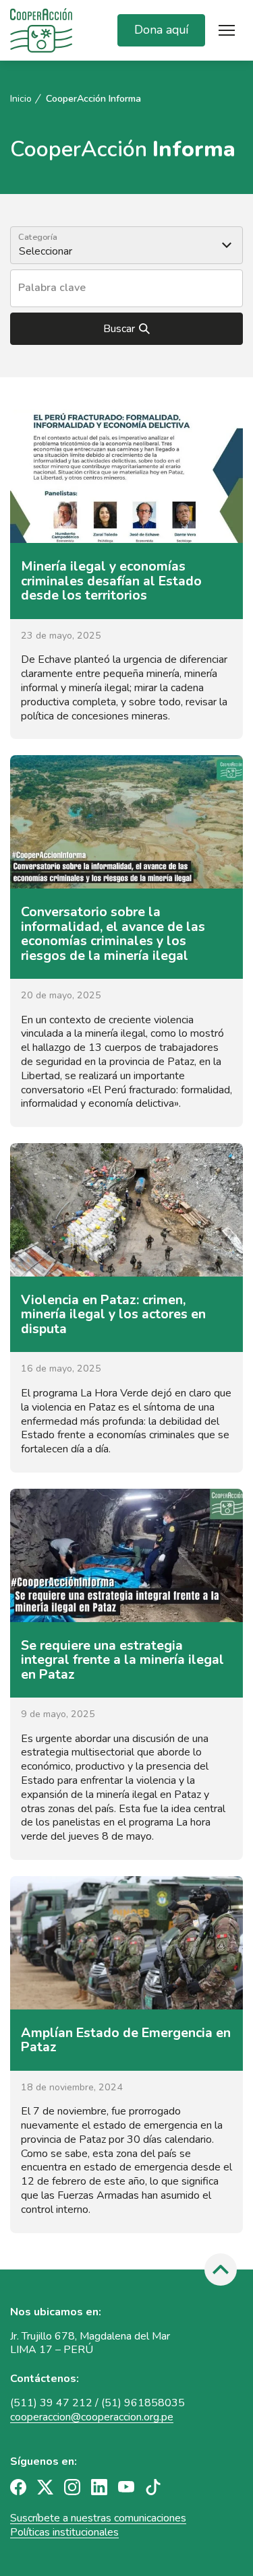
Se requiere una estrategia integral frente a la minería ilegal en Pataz (122, 1660)
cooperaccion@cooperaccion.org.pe (92, 2417)
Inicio (21, 99)
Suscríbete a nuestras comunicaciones (98, 2518)
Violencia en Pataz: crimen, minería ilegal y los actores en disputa (113, 1314)
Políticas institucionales (64, 2532)
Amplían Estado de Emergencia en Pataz (126, 2040)
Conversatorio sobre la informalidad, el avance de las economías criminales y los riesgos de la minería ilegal (113, 934)
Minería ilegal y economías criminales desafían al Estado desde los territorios (111, 581)
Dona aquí (161, 30)
